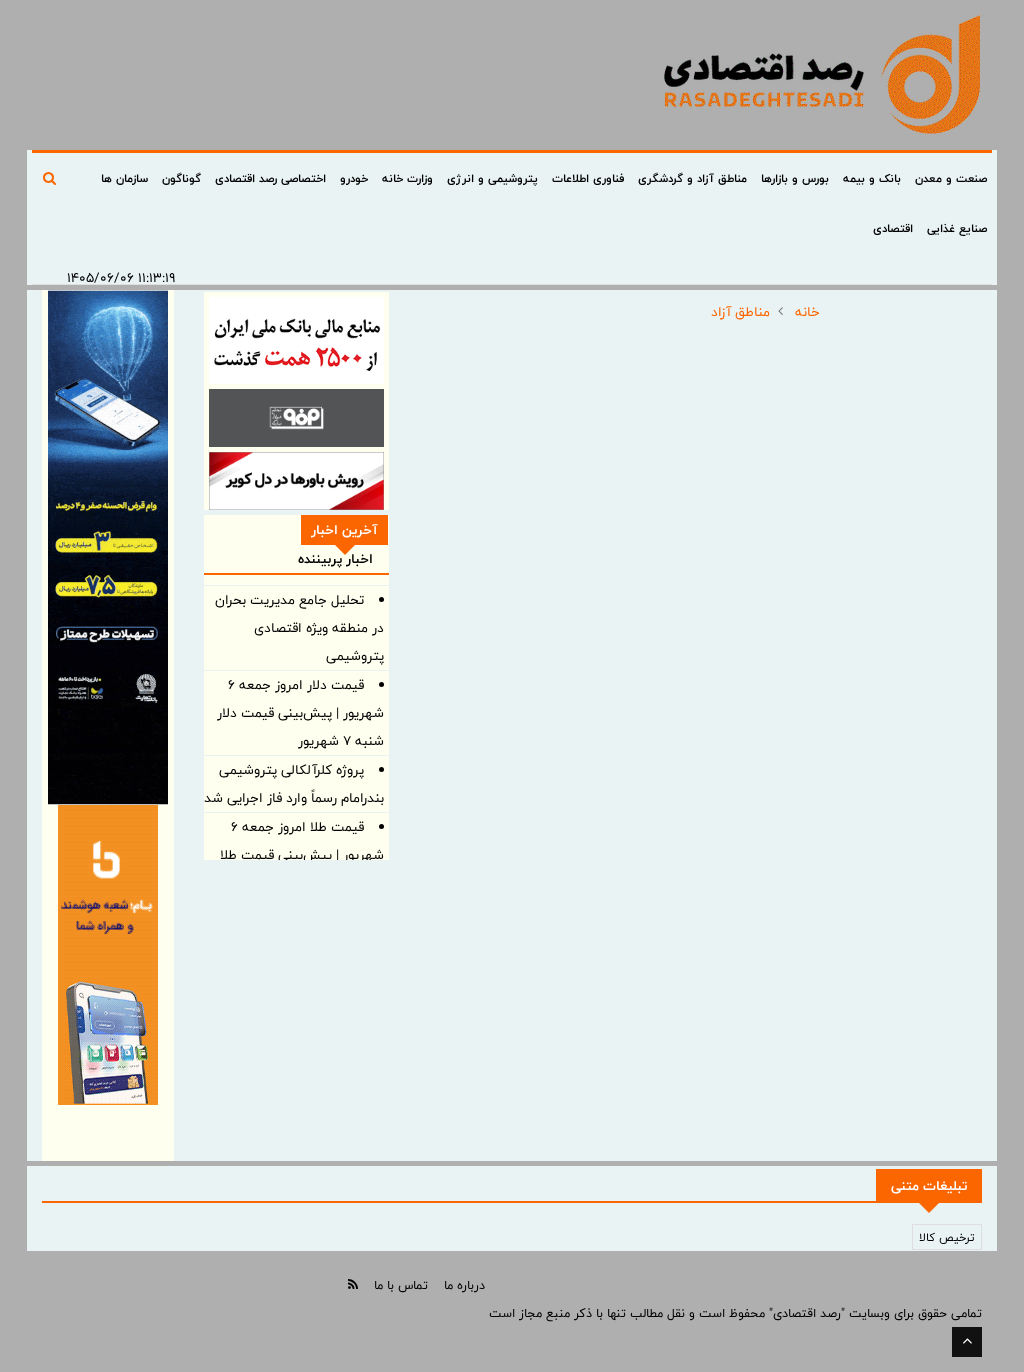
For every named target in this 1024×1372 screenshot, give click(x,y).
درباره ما (464, 1285)
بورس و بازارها (795, 178)
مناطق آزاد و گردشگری (692, 178)
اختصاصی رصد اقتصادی (270, 178)
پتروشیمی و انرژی (492, 178)
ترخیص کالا (947, 1237)
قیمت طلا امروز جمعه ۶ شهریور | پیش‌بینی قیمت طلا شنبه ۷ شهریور (302, 855)
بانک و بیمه (872, 178)
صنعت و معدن (951, 178)
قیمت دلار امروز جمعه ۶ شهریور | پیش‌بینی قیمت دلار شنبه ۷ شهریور (300, 713)
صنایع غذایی (957, 228)
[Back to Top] (967, 1342)
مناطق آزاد (740, 312)
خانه (807, 312)
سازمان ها (124, 178)
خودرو (354, 178)
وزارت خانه (407, 178)
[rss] (353, 1284)
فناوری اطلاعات (588, 178)
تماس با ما (401, 1285)
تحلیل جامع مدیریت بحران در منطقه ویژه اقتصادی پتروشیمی (299, 628)
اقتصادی (893, 228)
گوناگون (181, 178)
